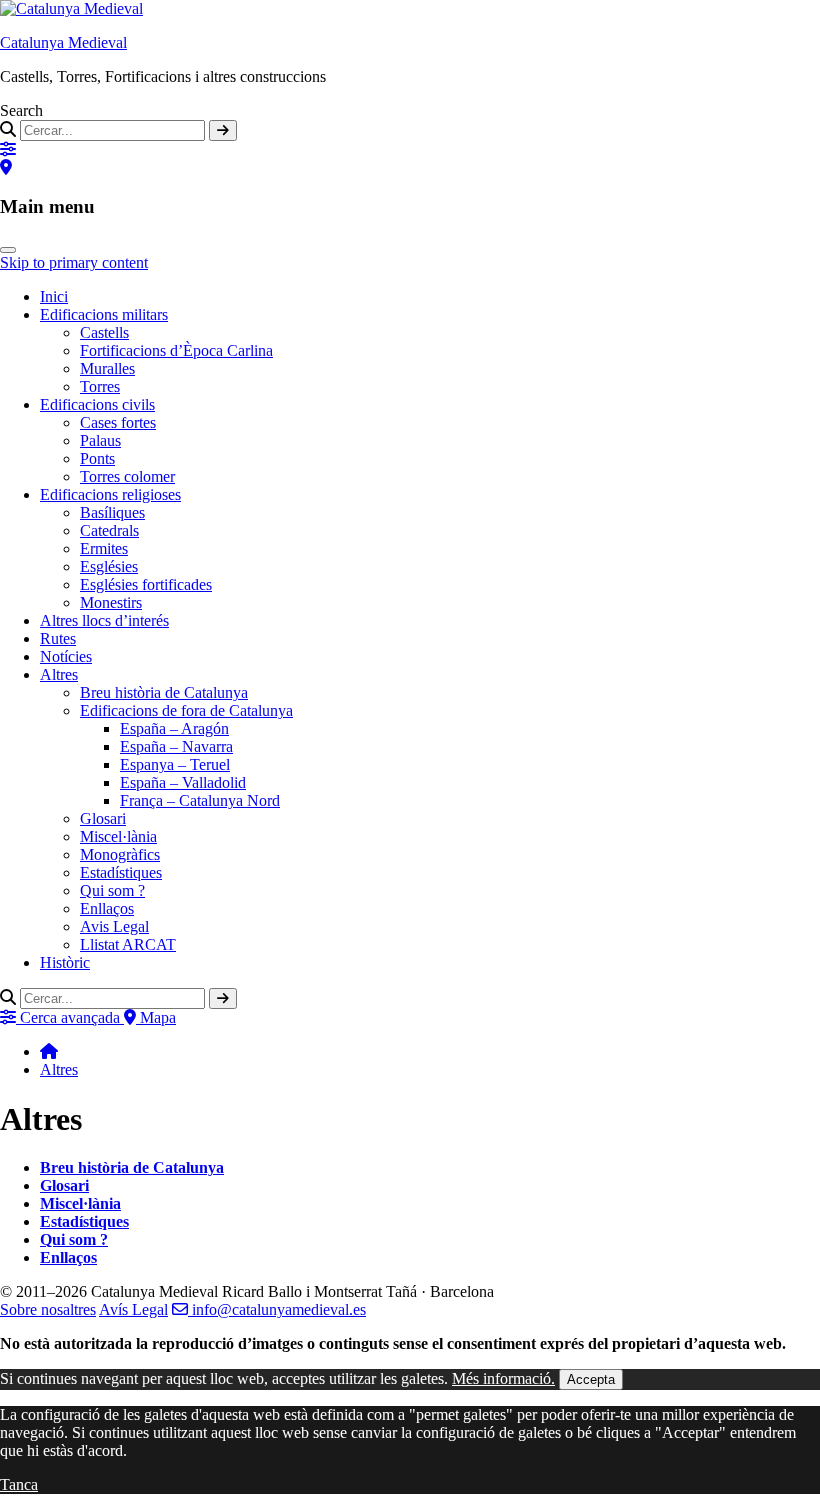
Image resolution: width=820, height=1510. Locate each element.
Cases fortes (118, 422)
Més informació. (503, 1378)
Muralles (107, 368)
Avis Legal (114, 926)
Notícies (66, 656)
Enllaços (107, 908)
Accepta (591, 1379)
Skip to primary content (74, 262)
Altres (59, 674)
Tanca (19, 1484)
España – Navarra (176, 746)
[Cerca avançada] (8, 149)
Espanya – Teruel (175, 764)
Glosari (103, 818)
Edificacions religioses (110, 494)
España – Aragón (174, 728)
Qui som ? (112, 890)
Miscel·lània (118, 836)
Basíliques (112, 512)
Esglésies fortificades (146, 584)
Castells (104, 332)
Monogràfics (120, 854)
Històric (65, 962)
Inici (54, 296)
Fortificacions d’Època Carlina (176, 350)
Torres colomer (127, 476)
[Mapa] (6, 167)
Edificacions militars (104, 314)
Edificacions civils (97, 404)
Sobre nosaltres (48, 1309)
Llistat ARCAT (128, 944)
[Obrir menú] (8, 250)
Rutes (58, 638)
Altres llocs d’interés (104, 620)
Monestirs (111, 602)
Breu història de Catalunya (164, 692)
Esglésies (109, 566)
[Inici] (49, 1051)
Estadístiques (121, 872)
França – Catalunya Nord (200, 800)
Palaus (100, 440)
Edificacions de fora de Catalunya (186, 710)
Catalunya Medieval (63, 42)
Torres (100, 386)
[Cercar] (223, 130)
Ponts (97, 458)
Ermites (104, 548)
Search (21, 110)
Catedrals (109, 530)
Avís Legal (133, 1309)
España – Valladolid (183, 782)
